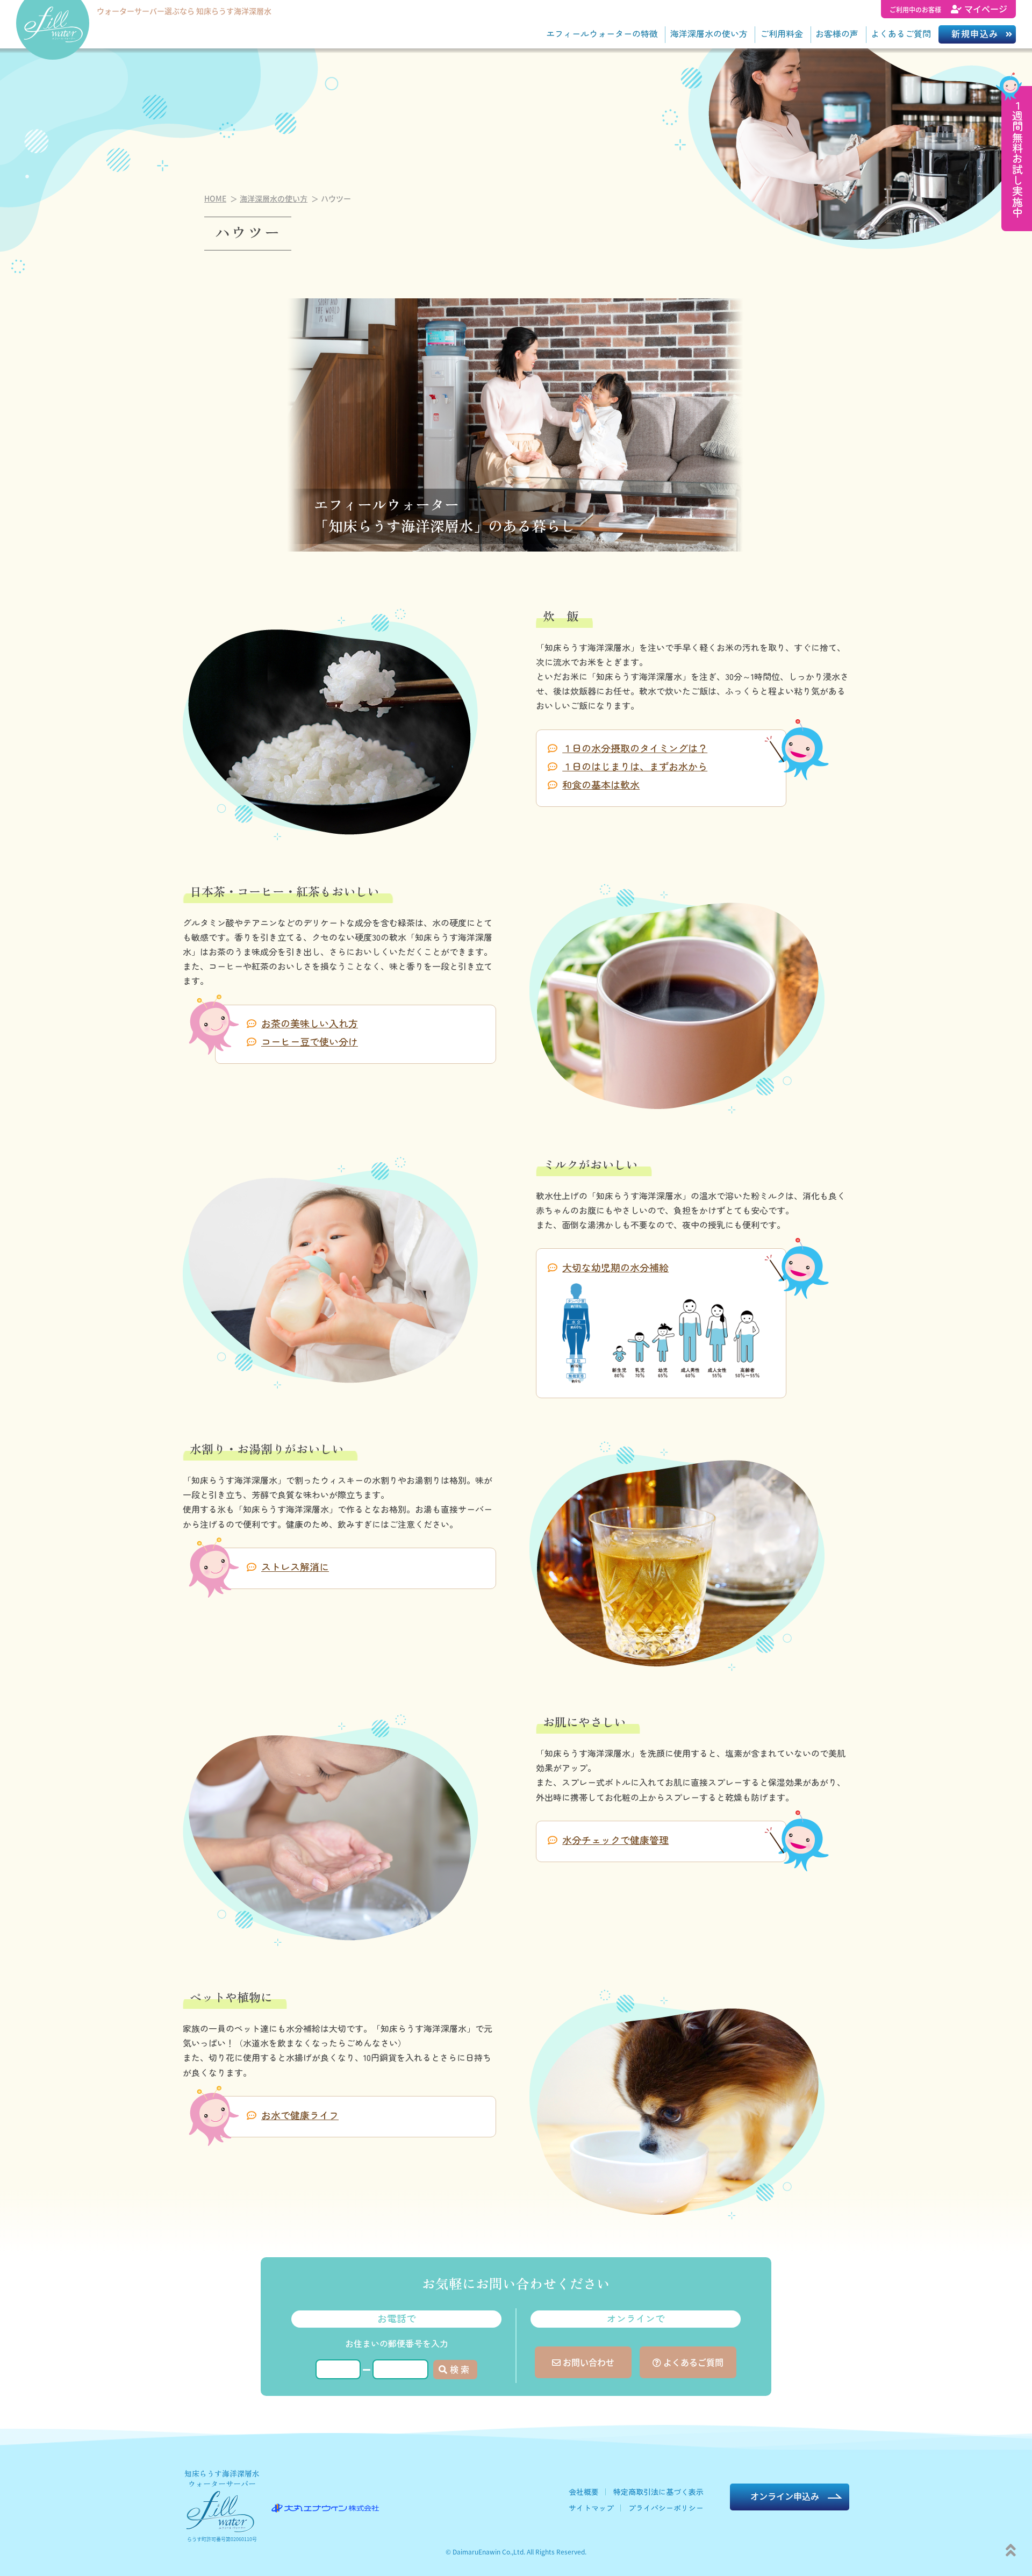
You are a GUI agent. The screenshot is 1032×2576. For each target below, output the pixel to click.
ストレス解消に (295, 1566)
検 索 (460, 2369)
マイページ (948, 9)
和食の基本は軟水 (601, 784)
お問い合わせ (587, 2362)
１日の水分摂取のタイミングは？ (635, 748)
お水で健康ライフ (300, 2115)
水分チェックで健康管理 (615, 1840)
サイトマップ (591, 2508)
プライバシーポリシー (666, 2508)
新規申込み (975, 33)
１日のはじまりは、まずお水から (635, 766)
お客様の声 (837, 33)
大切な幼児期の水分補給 (615, 1267)
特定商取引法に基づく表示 (658, 2492)
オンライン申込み (785, 2496)
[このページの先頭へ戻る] (1011, 2549)
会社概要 (584, 2492)
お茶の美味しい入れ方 (310, 1023)
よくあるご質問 (901, 33)
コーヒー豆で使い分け (310, 1041)
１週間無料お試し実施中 (1017, 159)
